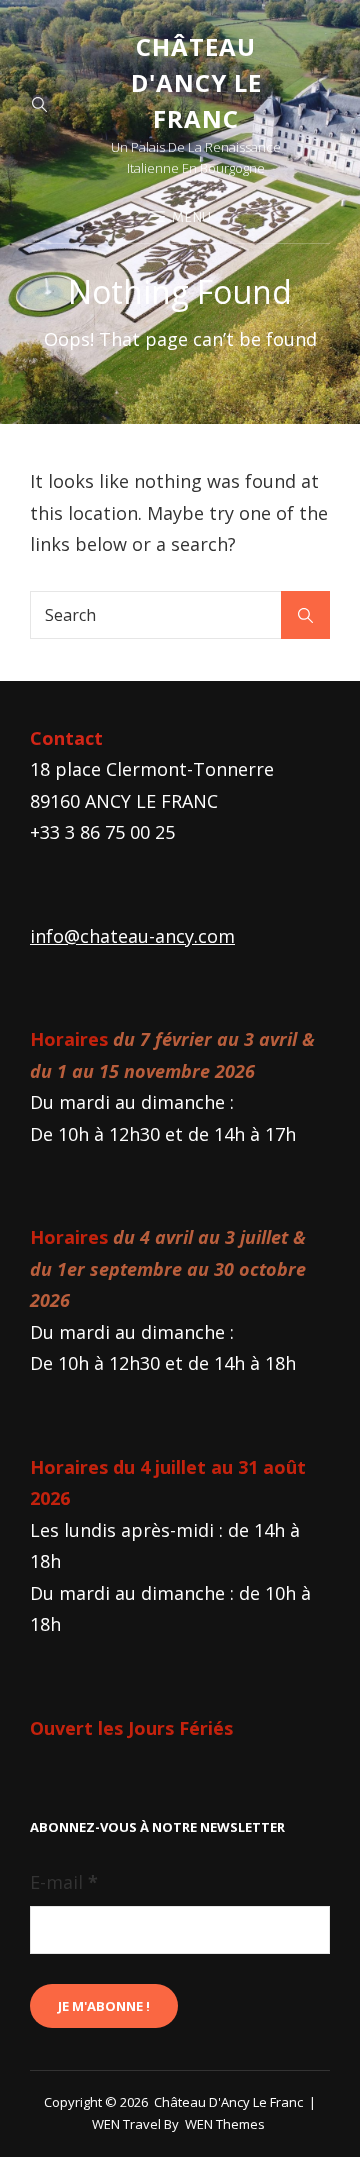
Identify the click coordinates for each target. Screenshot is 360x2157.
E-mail (64, 1882)
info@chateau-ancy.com (132, 936)
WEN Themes (225, 2124)
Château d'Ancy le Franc (196, 82)
